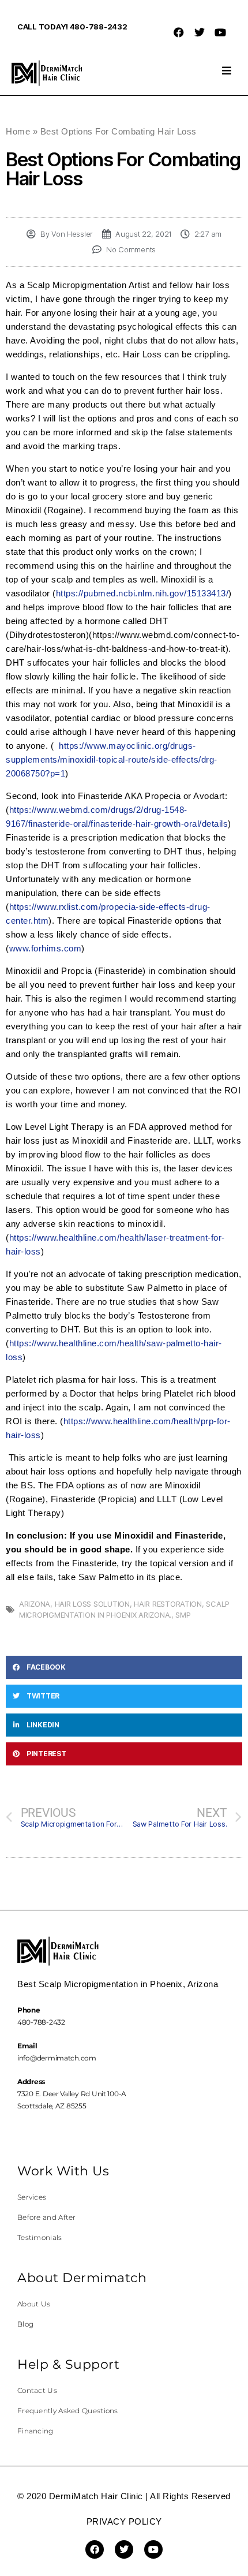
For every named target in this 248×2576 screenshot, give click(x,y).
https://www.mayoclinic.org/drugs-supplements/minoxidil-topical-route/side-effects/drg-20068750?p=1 (112, 759)
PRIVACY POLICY (124, 2521)
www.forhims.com (46, 948)
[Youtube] (220, 32)
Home (18, 131)
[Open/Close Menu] (226, 70)
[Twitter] (200, 32)
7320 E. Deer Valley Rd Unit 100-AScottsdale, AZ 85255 (72, 2094)
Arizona (35, 1604)
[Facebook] (179, 32)
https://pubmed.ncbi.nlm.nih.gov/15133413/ (142, 593)
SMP (183, 1615)
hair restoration (168, 1604)
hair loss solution (92, 1604)
